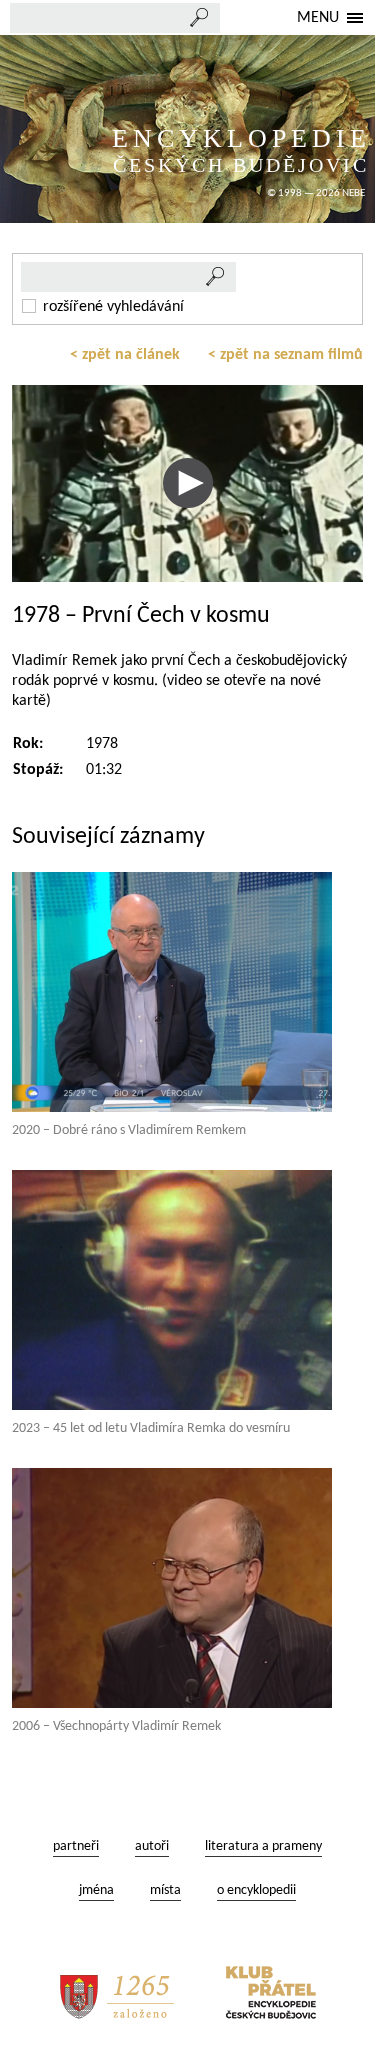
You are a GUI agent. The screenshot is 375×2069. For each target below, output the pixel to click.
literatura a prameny (263, 1846)
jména (96, 1890)
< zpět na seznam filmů (285, 355)
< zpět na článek (125, 355)
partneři (76, 1846)
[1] (216, 277)
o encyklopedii (256, 1890)
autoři (152, 1846)
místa (165, 1890)
